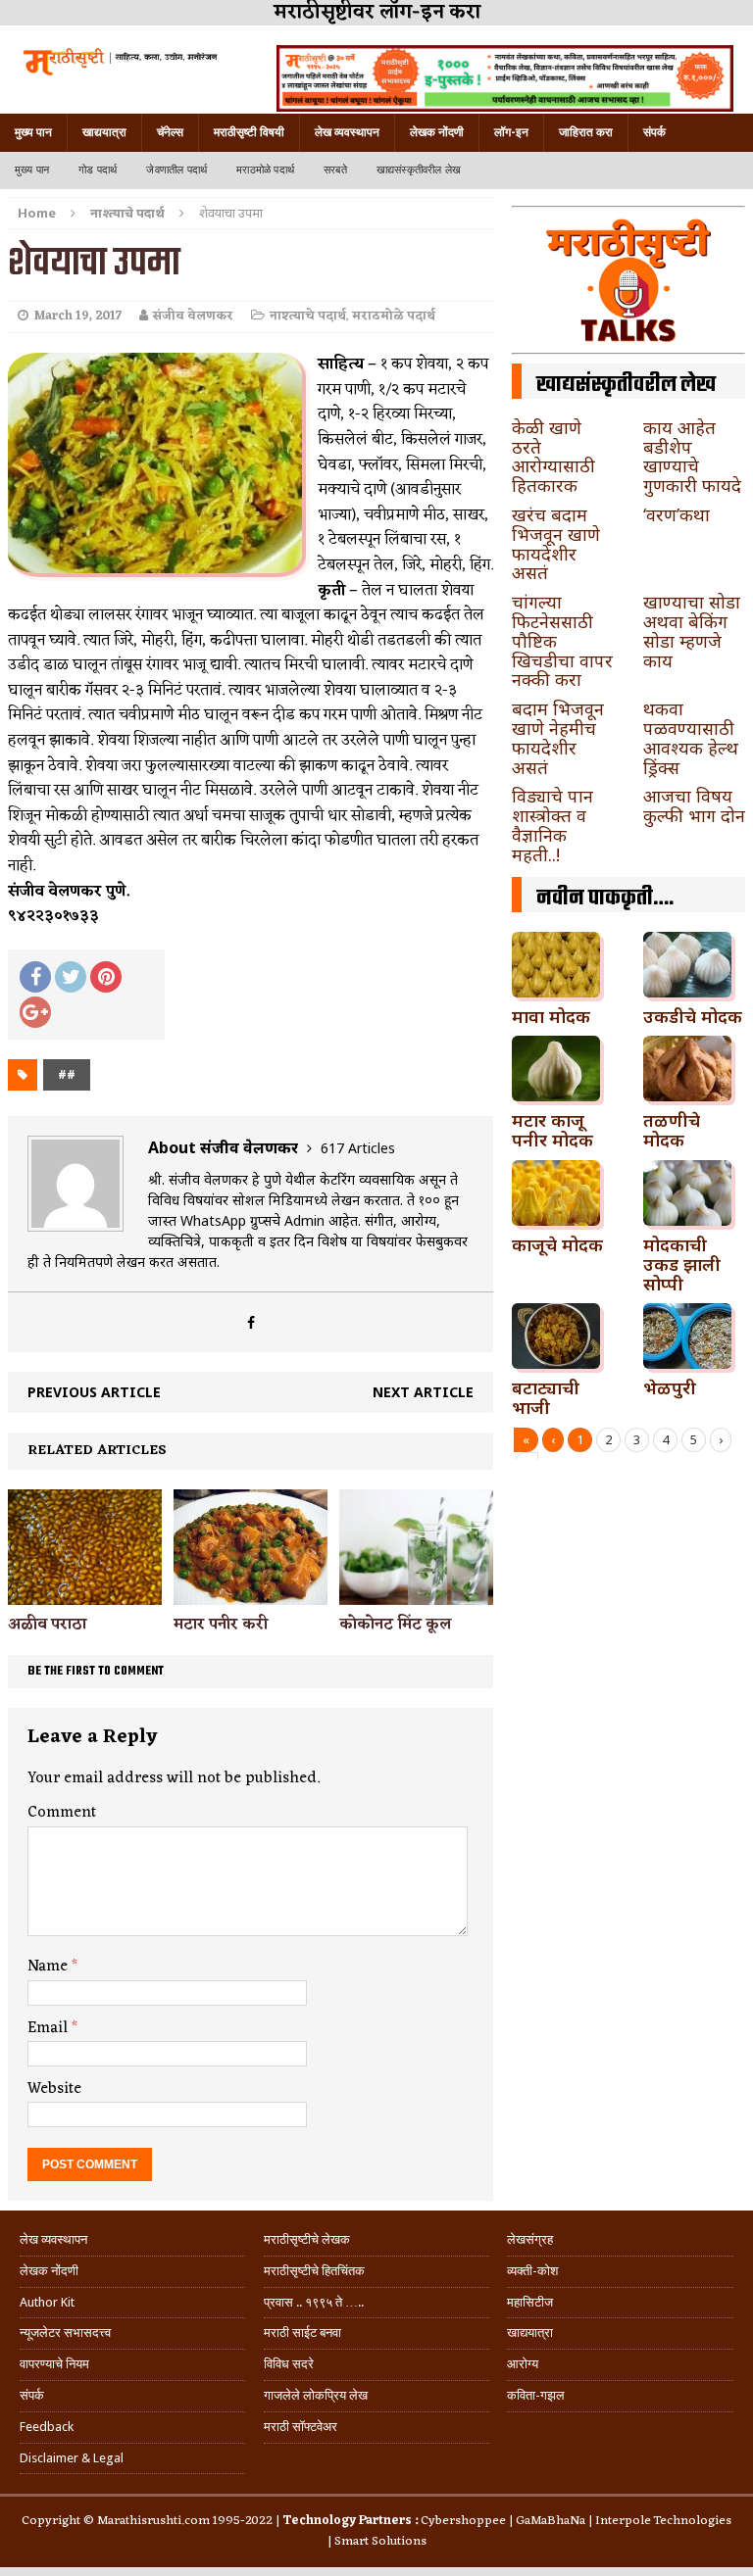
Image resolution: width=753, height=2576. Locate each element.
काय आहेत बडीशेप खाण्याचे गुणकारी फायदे (692, 456)
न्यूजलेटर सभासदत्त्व (65, 2333)
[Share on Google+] (35, 1012)
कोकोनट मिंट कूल (395, 1625)
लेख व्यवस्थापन (347, 132)
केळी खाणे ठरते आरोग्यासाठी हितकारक (553, 456)
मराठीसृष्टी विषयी (249, 132)
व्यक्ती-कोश (532, 2271)
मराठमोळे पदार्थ (265, 170)
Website (54, 2089)
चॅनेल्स (170, 132)
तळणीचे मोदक (672, 1130)
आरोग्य (523, 2364)
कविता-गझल (536, 2395)
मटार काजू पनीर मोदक (552, 1130)
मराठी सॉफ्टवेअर (301, 2427)
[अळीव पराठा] (85, 1594)
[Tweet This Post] (71, 977)
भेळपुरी (670, 1387)
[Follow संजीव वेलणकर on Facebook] (251, 1322)
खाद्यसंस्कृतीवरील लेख (419, 170)
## (67, 1074)
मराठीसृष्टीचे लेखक (307, 2239)
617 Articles (358, 1148)
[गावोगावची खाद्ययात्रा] (119, 61)
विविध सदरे (289, 2364)
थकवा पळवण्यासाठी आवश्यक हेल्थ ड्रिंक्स (691, 737)
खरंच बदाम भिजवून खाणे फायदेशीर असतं (556, 543)
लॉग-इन (511, 132)
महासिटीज (530, 2302)
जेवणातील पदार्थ (176, 170)
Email (50, 2028)
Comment (62, 1813)
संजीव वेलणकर (193, 316)
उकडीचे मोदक (693, 1016)
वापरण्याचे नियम (54, 2364)
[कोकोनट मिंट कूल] (416, 1594)
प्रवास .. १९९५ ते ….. (314, 2302)
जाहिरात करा (586, 132)
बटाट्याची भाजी (546, 1397)
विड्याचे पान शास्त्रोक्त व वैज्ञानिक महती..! (552, 825)
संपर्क (654, 132)
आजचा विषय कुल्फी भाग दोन (694, 805)
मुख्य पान (33, 132)
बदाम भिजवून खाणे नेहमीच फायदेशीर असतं (558, 737)
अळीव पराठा (47, 1625)
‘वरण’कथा (677, 514)
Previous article (94, 1392)
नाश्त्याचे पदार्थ (308, 316)
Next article (423, 1392)
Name (50, 1967)
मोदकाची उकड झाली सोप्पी (682, 1264)
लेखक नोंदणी (437, 132)
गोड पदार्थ (98, 170)
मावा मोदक (551, 1016)
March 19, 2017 (77, 316)
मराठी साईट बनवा (302, 2333)
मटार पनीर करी (221, 1625)
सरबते (335, 170)
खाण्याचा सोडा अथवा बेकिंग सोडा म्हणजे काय (692, 631)
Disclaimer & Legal (72, 2458)
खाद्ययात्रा (104, 132)
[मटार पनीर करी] (251, 1593)
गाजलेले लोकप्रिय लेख (316, 2395)
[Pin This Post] (106, 977)
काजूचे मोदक (557, 1244)
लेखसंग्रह (530, 2239)
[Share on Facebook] (35, 977)
